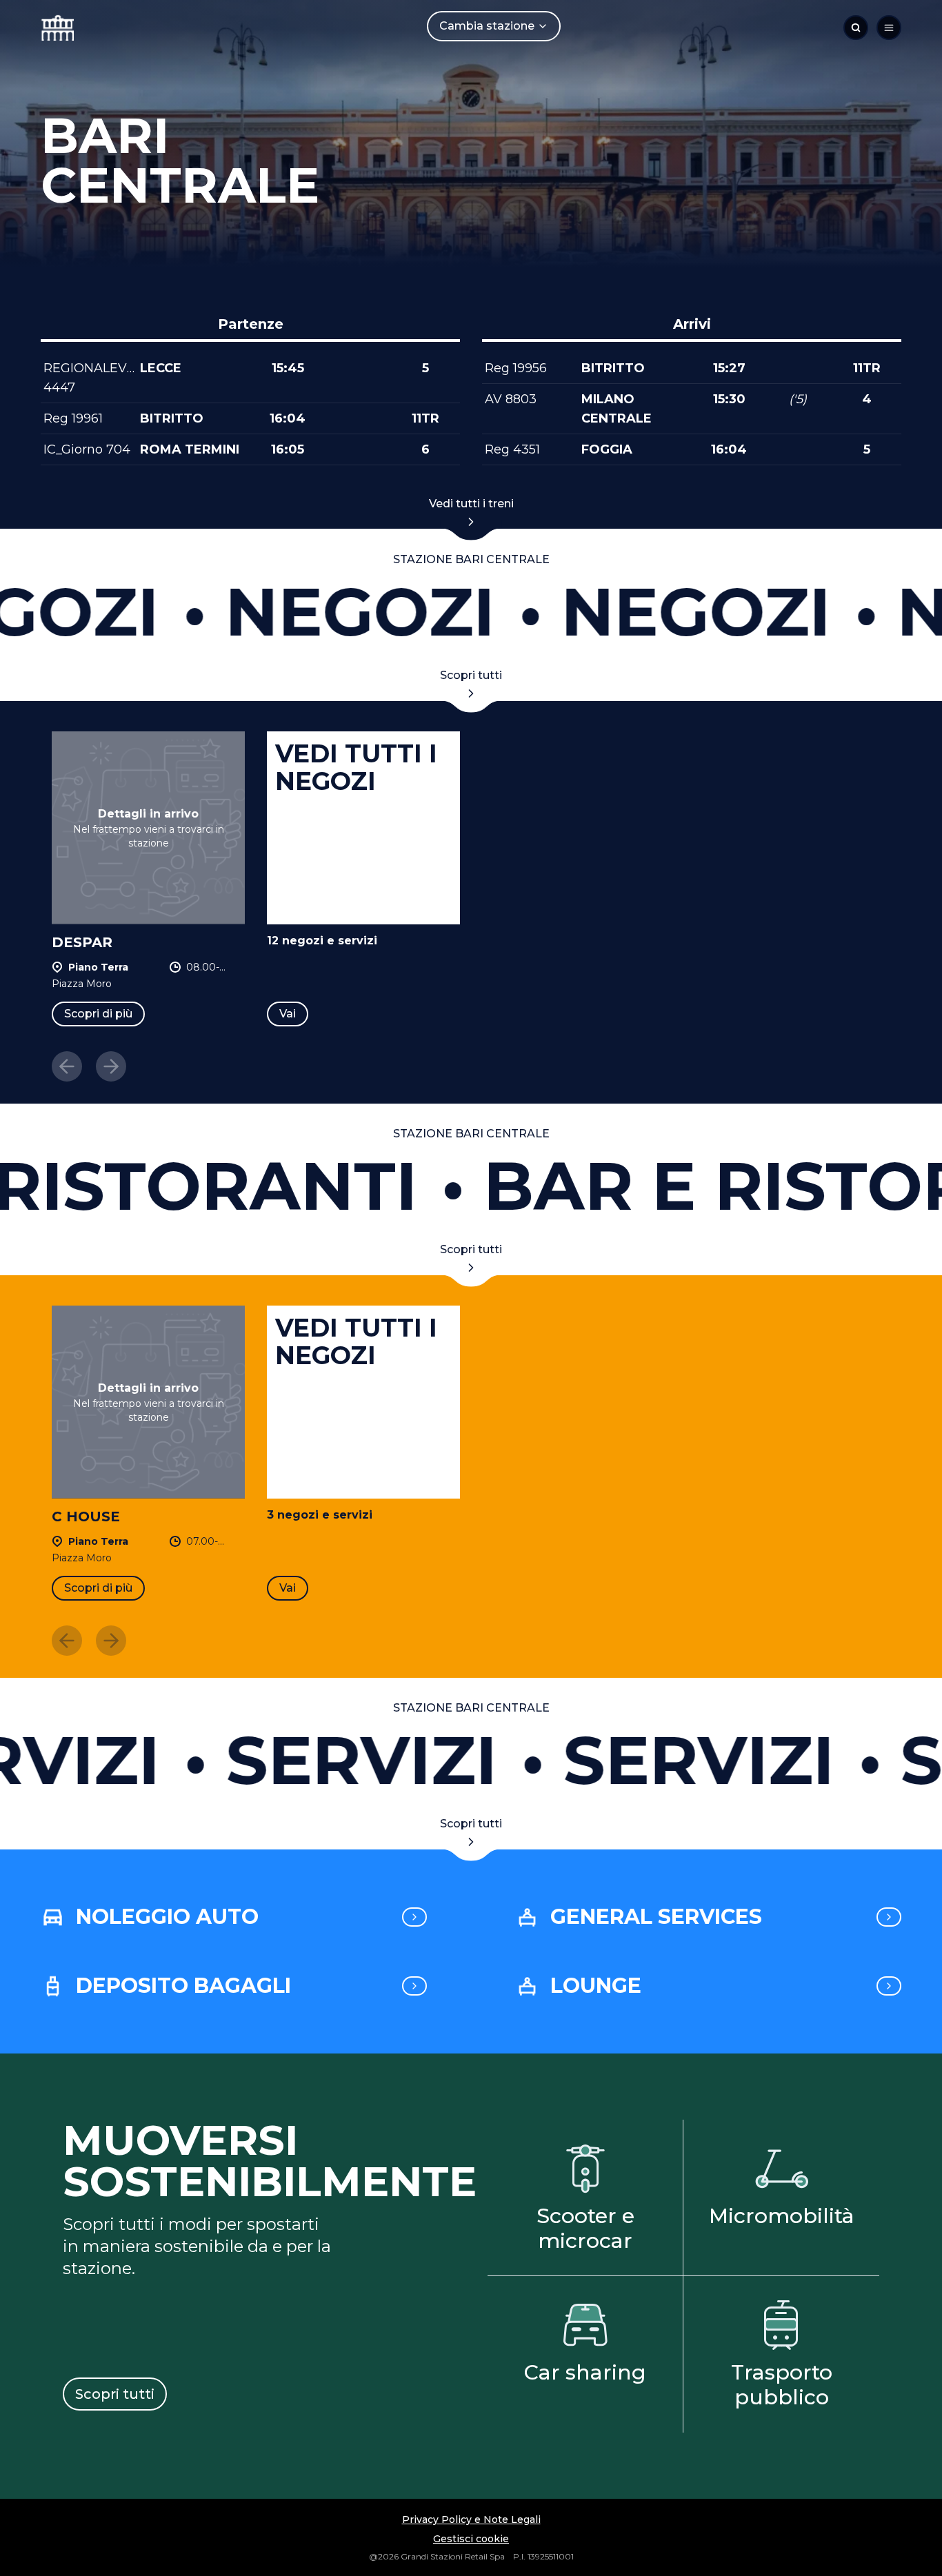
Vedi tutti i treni (471, 504)
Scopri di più (98, 1014)
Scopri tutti (471, 675)
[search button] (856, 28)
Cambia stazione (487, 26)
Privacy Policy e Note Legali (471, 2519)
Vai (288, 1014)
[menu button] (889, 28)
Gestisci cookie (471, 2539)
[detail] (414, 1917)
